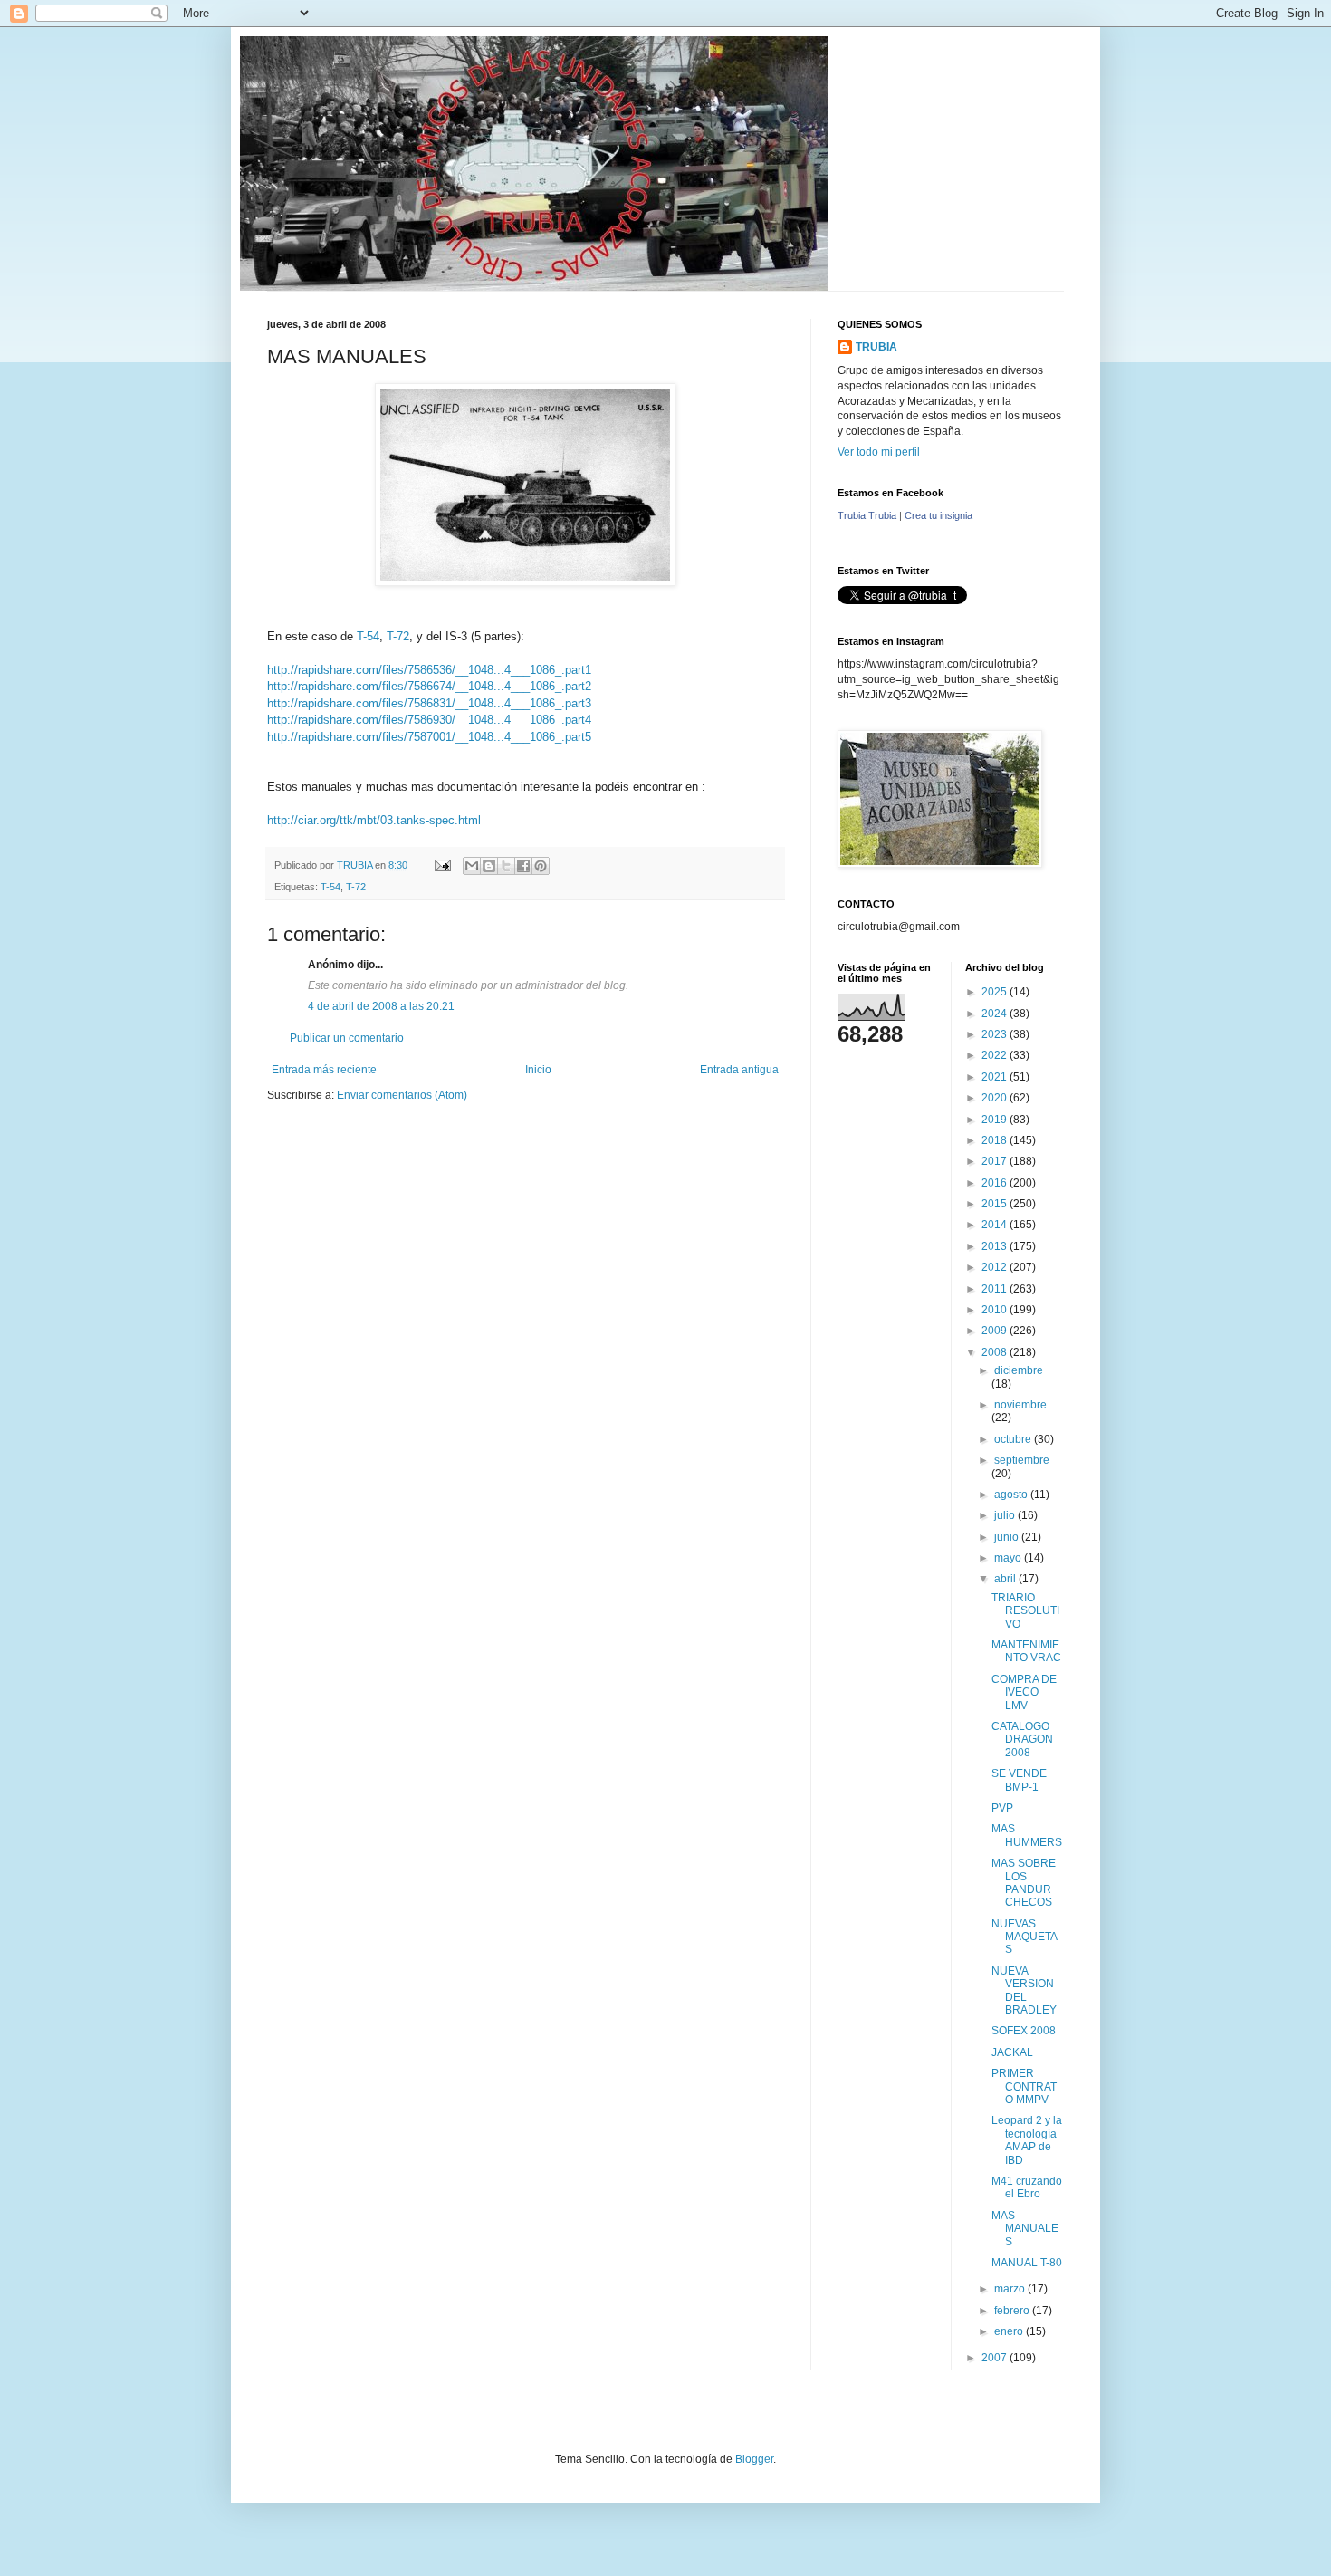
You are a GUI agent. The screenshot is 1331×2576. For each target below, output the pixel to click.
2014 (996, 1225)
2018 (996, 1140)
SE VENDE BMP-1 (1019, 1780)
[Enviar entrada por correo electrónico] (442, 865)
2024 (996, 1014)
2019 (996, 1120)
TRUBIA (876, 347)
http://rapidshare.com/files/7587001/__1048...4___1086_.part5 (429, 737)
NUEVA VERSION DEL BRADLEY (1024, 1990)
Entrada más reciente (324, 1070)
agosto (1012, 1495)
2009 (996, 1331)
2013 (996, 1246)
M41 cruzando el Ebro (1027, 2187)
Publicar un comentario (347, 1038)
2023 (996, 1034)
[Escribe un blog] (489, 866)
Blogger (754, 2459)
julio (1006, 1515)
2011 (996, 1289)
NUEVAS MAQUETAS (1025, 1937)
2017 (996, 1161)
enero (1010, 2331)
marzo (1011, 2289)
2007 (996, 2358)
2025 (996, 992)
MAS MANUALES (1025, 2229)
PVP (1002, 1808)
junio (1008, 1537)
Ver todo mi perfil (879, 452)
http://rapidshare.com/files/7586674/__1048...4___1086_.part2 (429, 686)
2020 (996, 1098)
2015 (996, 1204)
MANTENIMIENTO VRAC (1026, 1651)
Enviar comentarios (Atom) (402, 1095)
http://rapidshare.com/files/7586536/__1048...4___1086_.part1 (429, 670)
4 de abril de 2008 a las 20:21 (381, 1006)
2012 (996, 1267)
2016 (996, 1183)
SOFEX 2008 (1024, 2031)
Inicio (538, 1070)
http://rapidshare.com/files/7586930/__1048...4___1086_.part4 (429, 720)
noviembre (1020, 1405)
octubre (1014, 1439)
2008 (996, 1352)
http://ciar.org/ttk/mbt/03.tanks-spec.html (374, 820)
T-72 (398, 636)
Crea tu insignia (938, 515)
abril (1006, 1579)
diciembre (1019, 1370)
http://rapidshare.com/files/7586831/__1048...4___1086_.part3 (429, 703)
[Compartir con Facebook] (523, 866)
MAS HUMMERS (1027, 1835)
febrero (1013, 2311)
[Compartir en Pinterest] (541, 866)
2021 (996, 1077)
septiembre (1022, 1460)
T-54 (368, 636)
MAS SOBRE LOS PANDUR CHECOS (1024, 1883)
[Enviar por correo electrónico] (472, 866)
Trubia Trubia (867, 515)
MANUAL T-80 (1027, 2263)
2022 (996, 1055)
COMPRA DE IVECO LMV (1024, 1692)
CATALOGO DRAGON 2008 (1022, 1740)
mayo (1009, 1558)
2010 (996, 1310)
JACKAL (1012, 2052)
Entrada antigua (739, 1070)
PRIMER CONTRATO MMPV (1024, 2086)
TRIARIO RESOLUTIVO (1025, 1611)
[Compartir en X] (506, 866)
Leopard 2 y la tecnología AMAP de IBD (1027, 2140)
